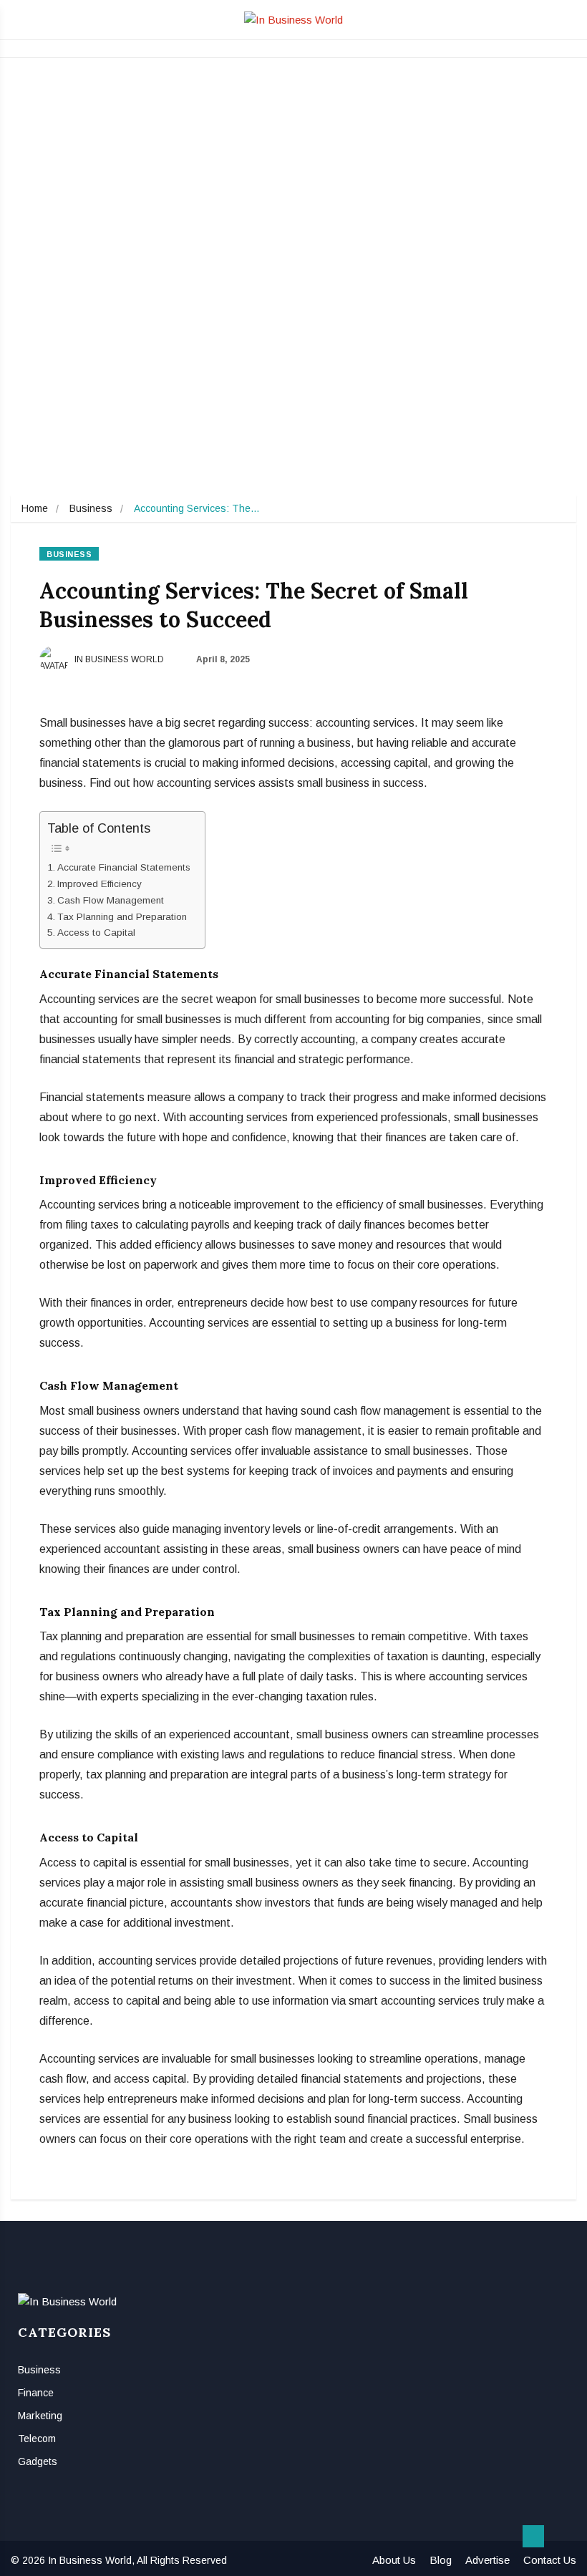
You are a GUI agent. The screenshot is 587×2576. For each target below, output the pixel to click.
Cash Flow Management (111, 900)
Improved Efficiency (100, 884)
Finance (36, 2393)
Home (35, 508)
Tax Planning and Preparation (122, 917)
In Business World (118, 659)
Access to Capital (96, 933)
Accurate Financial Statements (124, 867)
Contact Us (550, 2560)
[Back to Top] (533, 2537)
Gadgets (38, 2461)
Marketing (40, 2416)
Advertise (487, 2560)
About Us (394, 2560)
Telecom (37, 2439)
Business (91, 508)
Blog (441, 2560)
